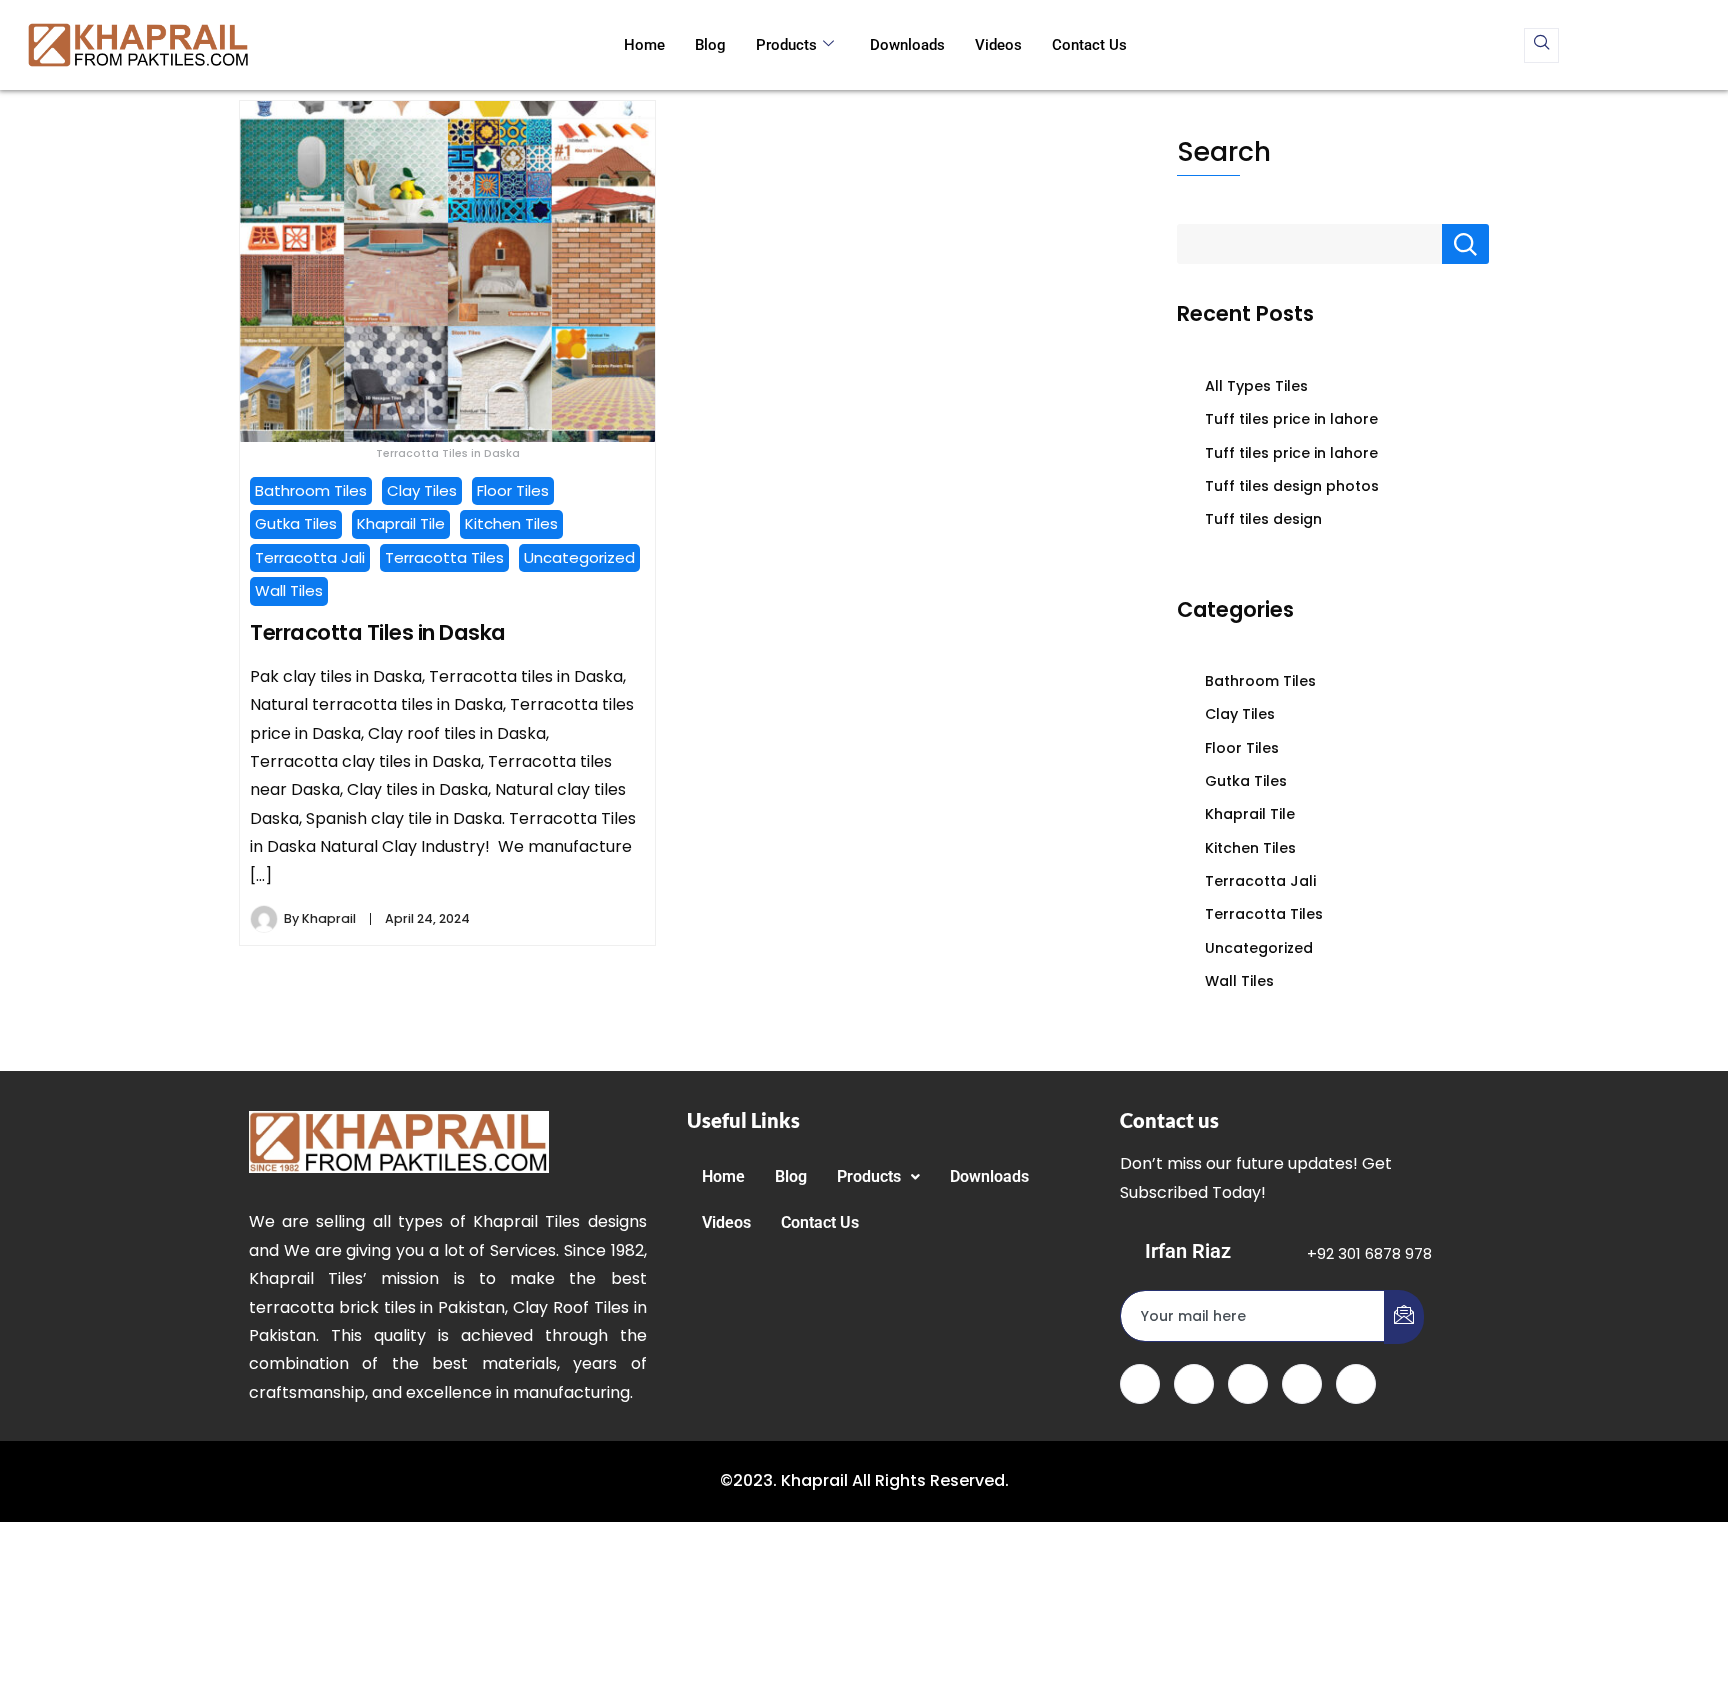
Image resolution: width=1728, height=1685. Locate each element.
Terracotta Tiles (444, 557)
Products (786, 45)
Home (644, 45)
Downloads (907, 45)
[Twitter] (1194, 1384)
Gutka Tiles (296, 523)
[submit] (1404, 1317)
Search (1224, 151)
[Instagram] (1356, 1384)
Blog (710, 45)
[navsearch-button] (1541, 45)
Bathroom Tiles (311, 490)
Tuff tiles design (1263, 519)
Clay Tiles (422, 490)
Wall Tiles (289, 590)
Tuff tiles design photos (1292, 486)
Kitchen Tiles (511, 523)
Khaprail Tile (401, 523)
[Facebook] (1140, 1384)
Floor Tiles (513, 490)
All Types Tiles (1256, 386)
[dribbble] (1302, 1384)
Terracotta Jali (310, 557)
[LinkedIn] (1248, 1384)
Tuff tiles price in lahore (1291, 419)
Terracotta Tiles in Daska (378, 632)
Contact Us (1089, 45)
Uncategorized (579, 557)
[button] (878, 1177)
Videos (998, 45)
